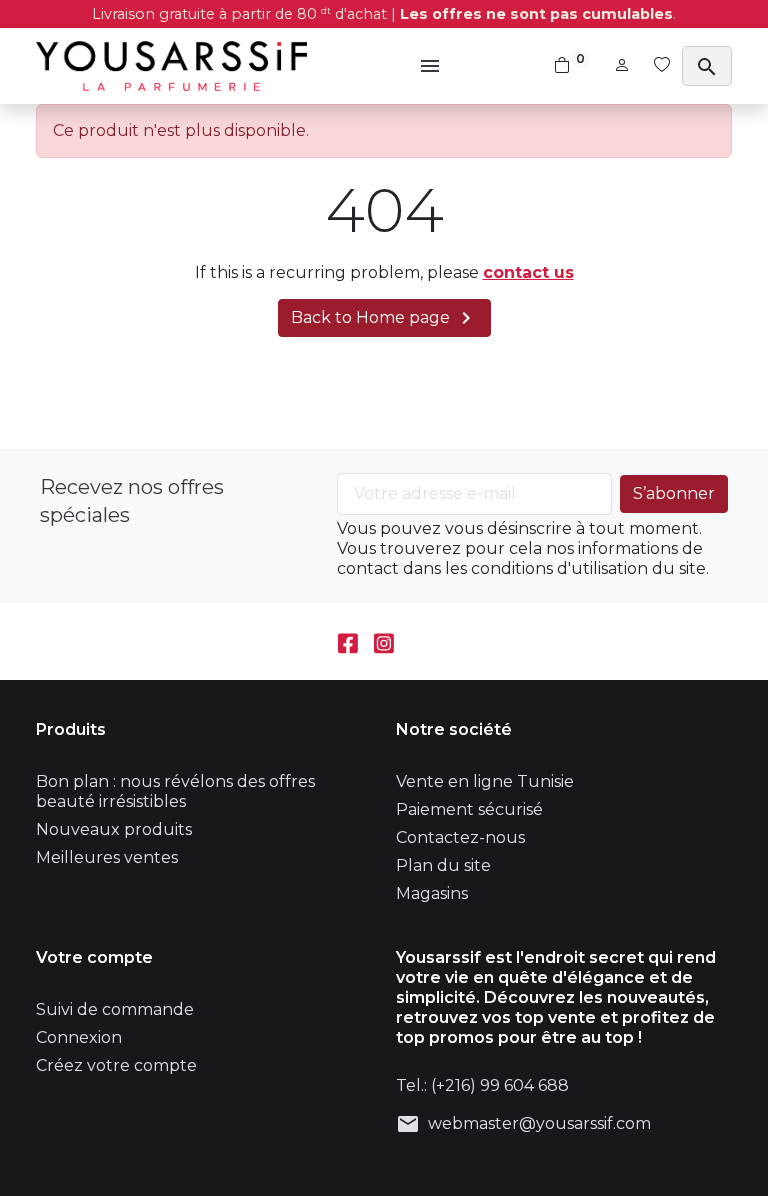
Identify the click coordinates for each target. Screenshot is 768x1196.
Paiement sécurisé (469, 809)
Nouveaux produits (114, 829)
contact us (528, 272)
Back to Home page (384, 318)
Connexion (79, 1037)
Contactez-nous (460, 837)
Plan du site (443, 865)
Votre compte (94, 957)
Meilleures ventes (107, 857)
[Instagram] (384, 641)
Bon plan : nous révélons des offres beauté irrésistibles (175, 791)
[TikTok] (420, 641)
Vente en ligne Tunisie (485, 781)
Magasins (432, 893)
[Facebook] (348, 641)
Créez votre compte (116, 1065)
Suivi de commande (115, 1009)
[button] (432, 66)
